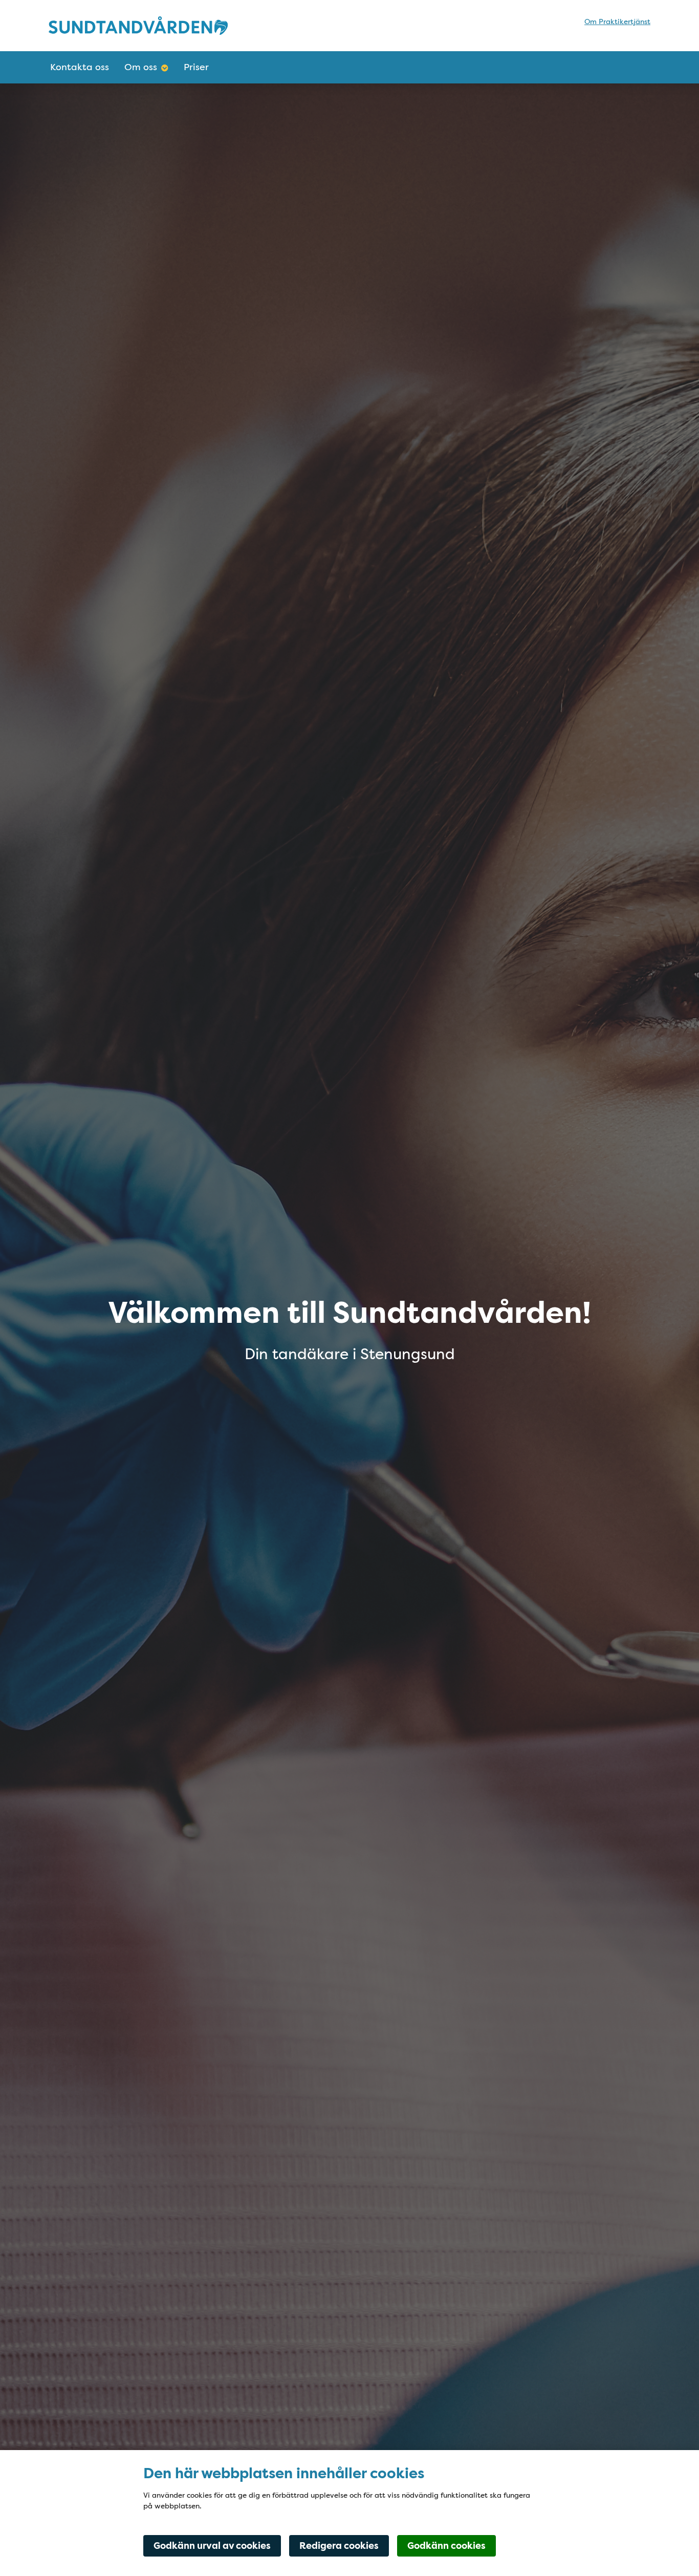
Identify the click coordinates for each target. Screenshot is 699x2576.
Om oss (141, 67)
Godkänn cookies (446, 2546)
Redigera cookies (339, 2546)
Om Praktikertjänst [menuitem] (617, 22)
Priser (196, 67)
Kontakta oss (80, 67)
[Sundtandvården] (138, 25)
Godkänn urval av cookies (212, 2546)
